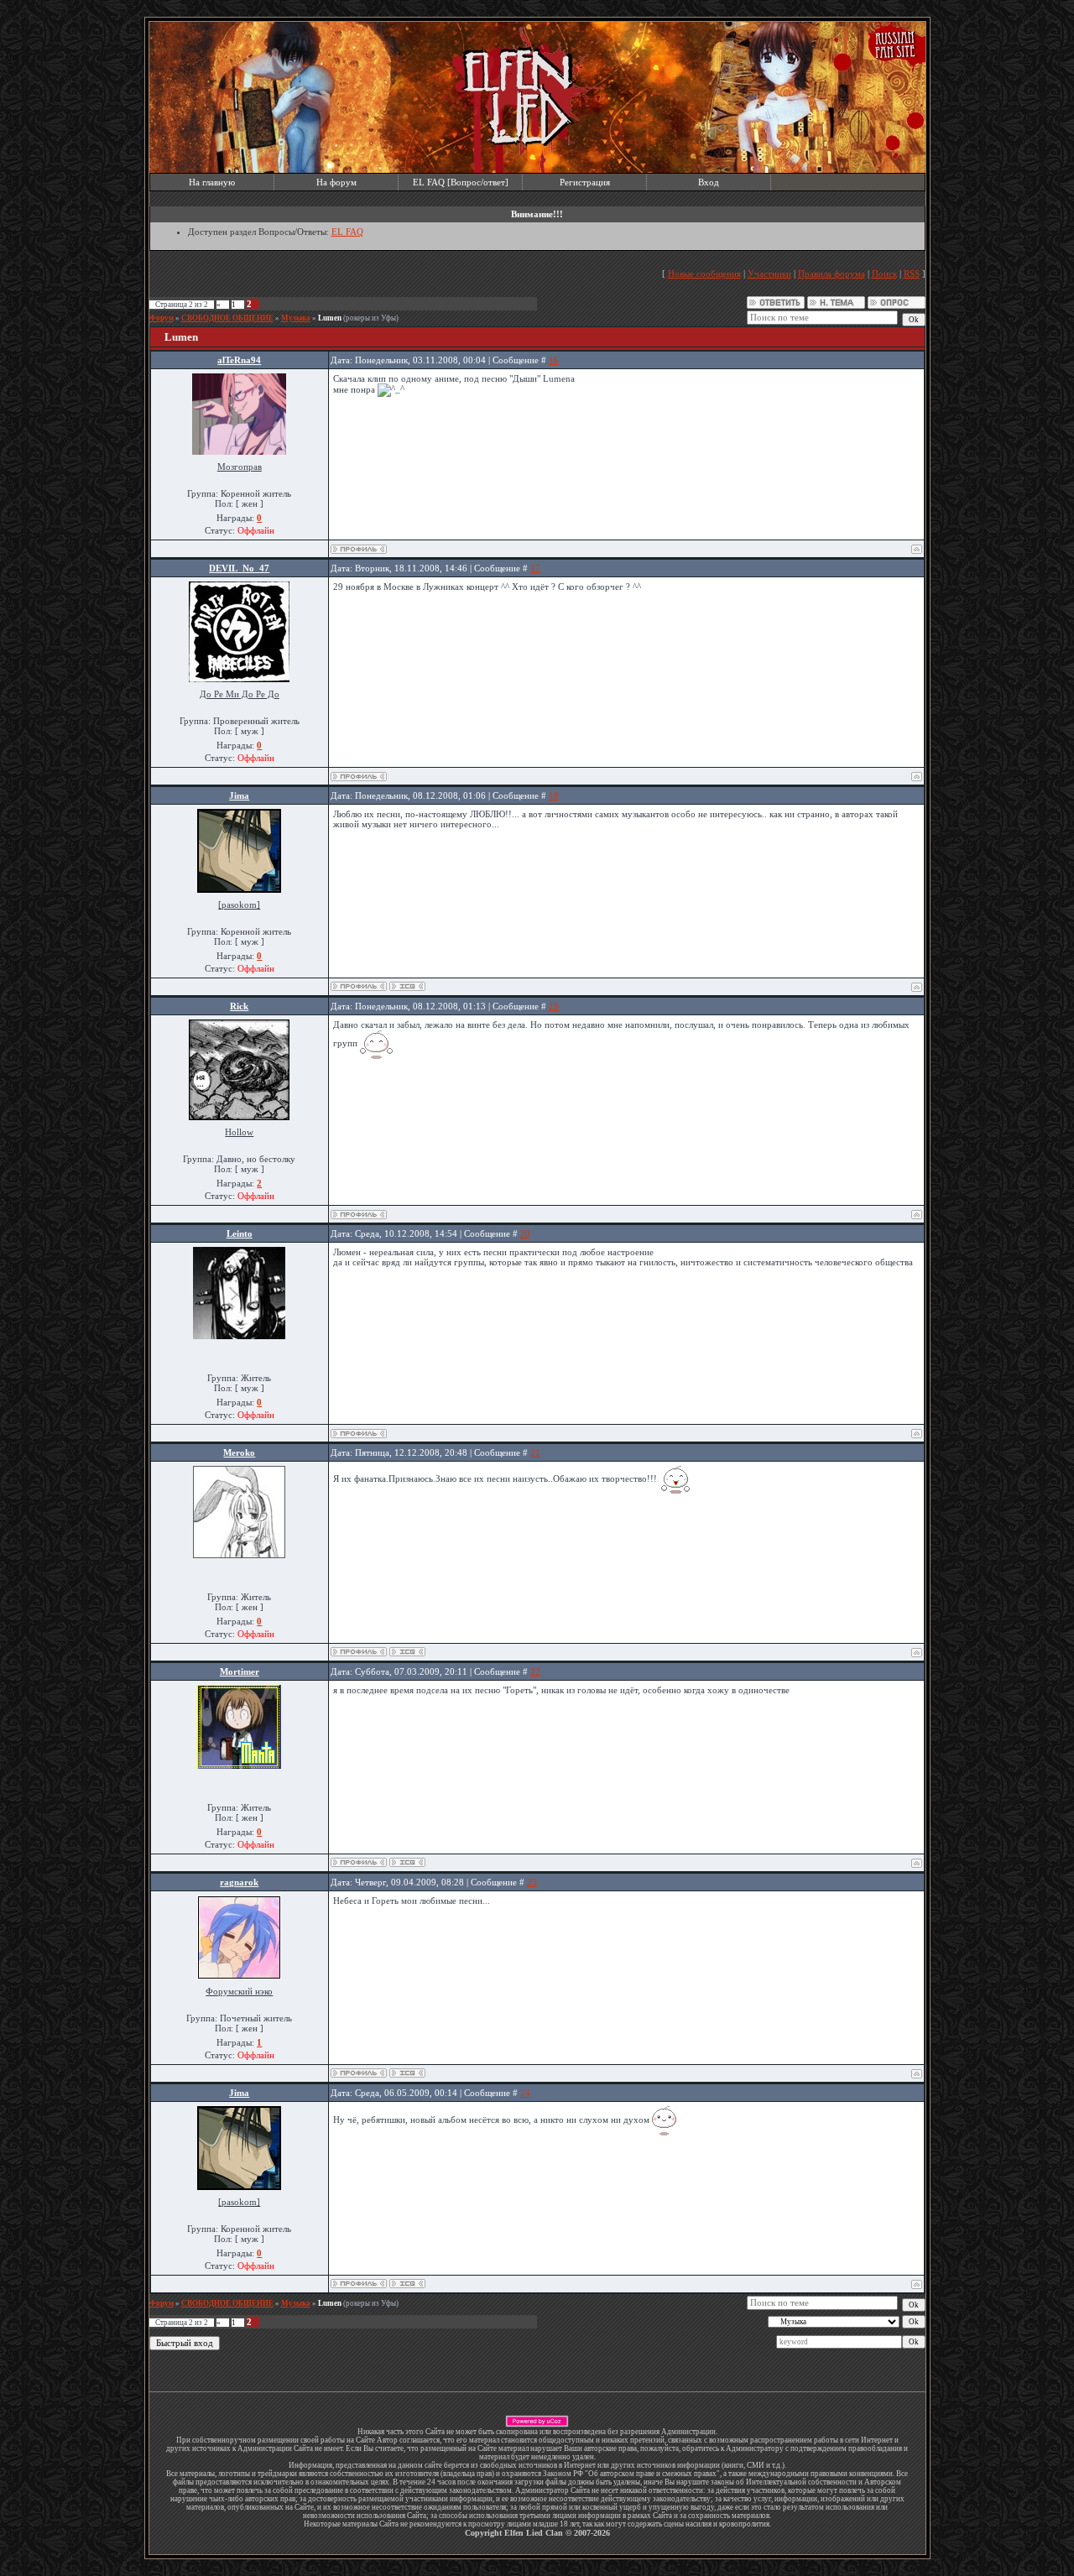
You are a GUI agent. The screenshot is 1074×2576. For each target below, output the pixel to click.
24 (525, 2093)
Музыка (296, 318)
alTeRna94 (239, 360)
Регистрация (585, 182)
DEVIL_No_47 (239, 568)
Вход (709, 182)
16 (554, 360)
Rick (239, 1006)
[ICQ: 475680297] (407, 1862)
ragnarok (239, 1882)
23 (532, 1882)
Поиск (884, 274)
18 (554, 795)
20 (525, 1233)
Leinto (240, 1233)
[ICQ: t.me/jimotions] (407, 986)
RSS (912, 274)
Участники (769, 274)
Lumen (330, 318)
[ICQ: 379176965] (407, 2073)
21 (535, 1452)
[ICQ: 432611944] (407, 1652)
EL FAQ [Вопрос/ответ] (461, 182)
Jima (239, 795)
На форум (336, 182)
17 (535, 568)
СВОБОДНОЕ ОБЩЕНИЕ (227, 318)
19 (554, 1006)
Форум (162, 318)
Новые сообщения (704, 274)
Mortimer (240, 1671)
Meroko (239, 1452)
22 (535, 1671)
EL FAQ (347, 232)
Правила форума (832, 274)
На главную (212, 182)
